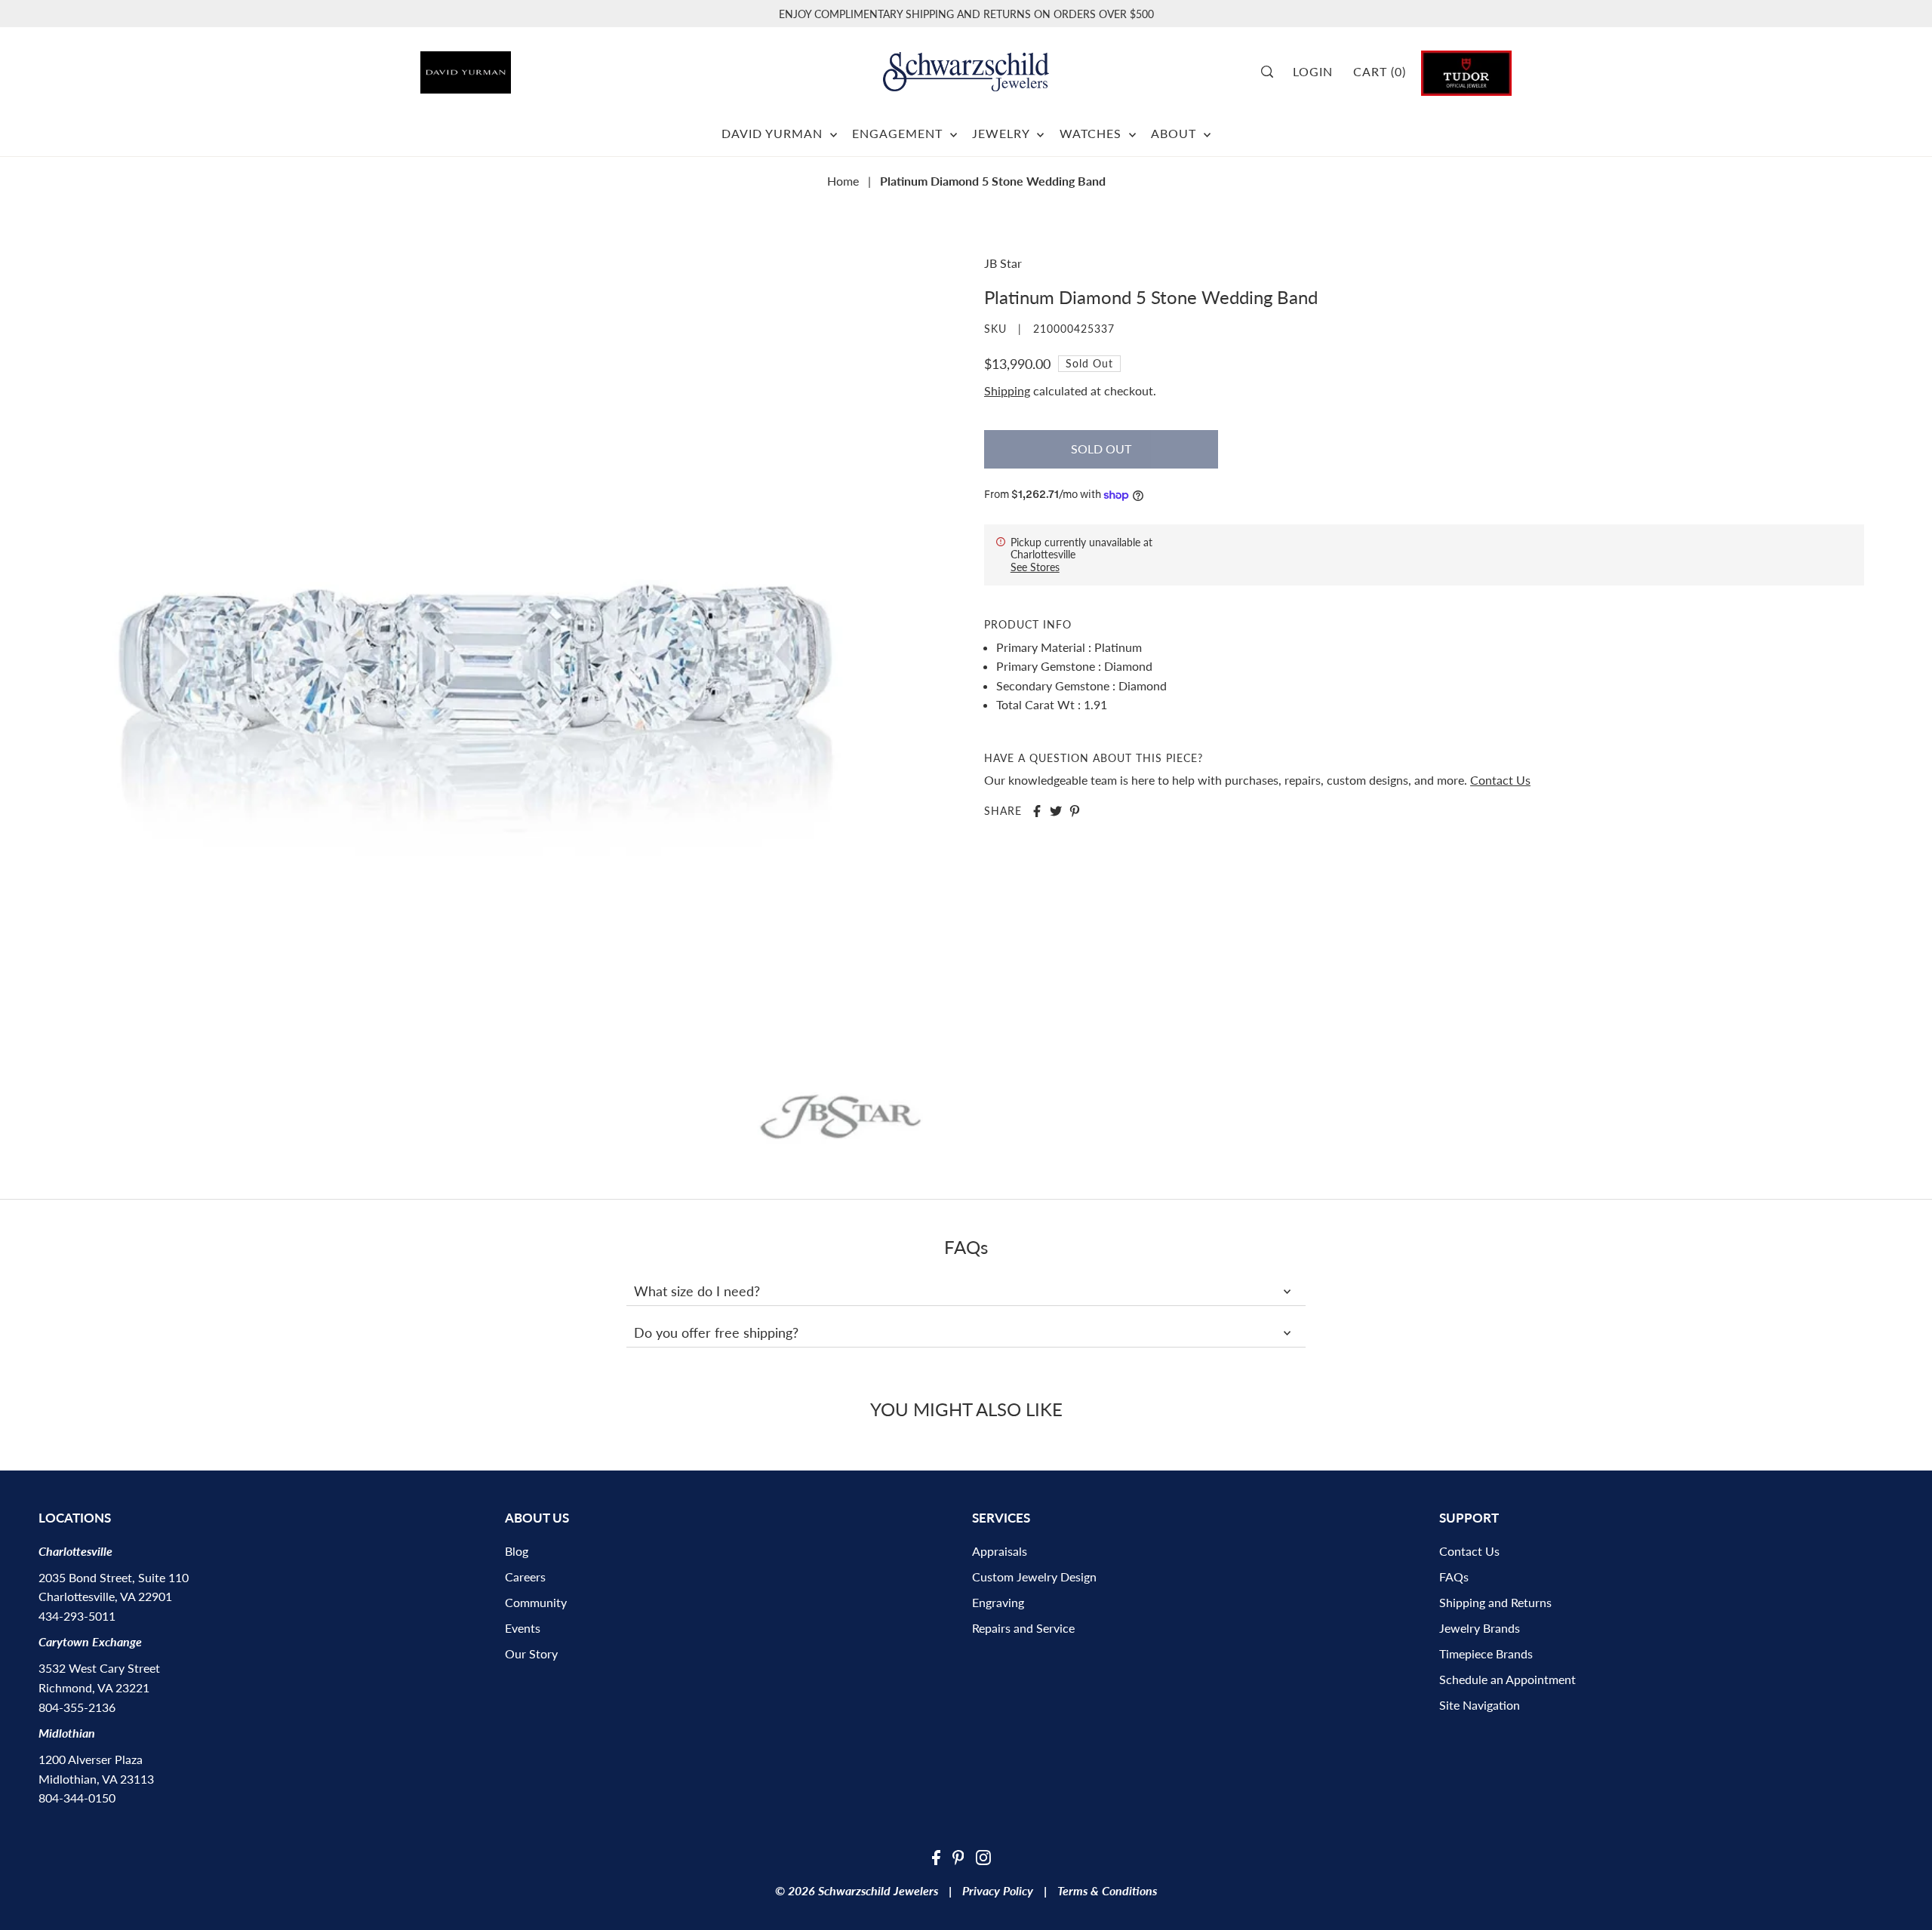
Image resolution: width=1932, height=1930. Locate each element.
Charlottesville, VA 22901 (105, 1596)
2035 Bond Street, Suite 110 (114, 1577)
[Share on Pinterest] (1075, 811)
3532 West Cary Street (99, 1668)
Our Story (531, 1653)
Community (536, 1602)
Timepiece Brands (1486, 1653)
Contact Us (1500, 780)
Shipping (1007, 391)
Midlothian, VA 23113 (96, 1779)
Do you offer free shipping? (716, 1332)
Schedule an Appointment (1507, 1679)
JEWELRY (1003, 133)
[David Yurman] (506, 67)
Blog (517, 1551)
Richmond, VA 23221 (94, 1687)
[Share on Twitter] (1056, 811)
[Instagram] (983, 1856)
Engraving (998, 1602)
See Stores (1035, 567)
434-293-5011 (77, 1616)
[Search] (1272, 72)
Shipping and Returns (1495, 1602)
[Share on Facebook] (1037, 811)
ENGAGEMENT (899, 133)
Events (523, 1628)
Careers (525, 1577)
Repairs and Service (1023, 1628)
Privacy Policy (998, 1890)
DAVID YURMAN (774, 133)
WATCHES (1092, 133)
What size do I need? (697, 1291)
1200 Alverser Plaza (91, 1759)
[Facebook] (936, 1856)
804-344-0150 (77, 1798)
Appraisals (1000, 1551)
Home (843, 181)
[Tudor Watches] (1466, 71)
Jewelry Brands (1480, 1628)
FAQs (1454, 1577)
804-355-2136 (77, 1707)
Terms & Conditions (1107, 1890)
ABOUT (1175, 133)
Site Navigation (1480, 1705)
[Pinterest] (958, 1856)
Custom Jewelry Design (1034, 1577)
